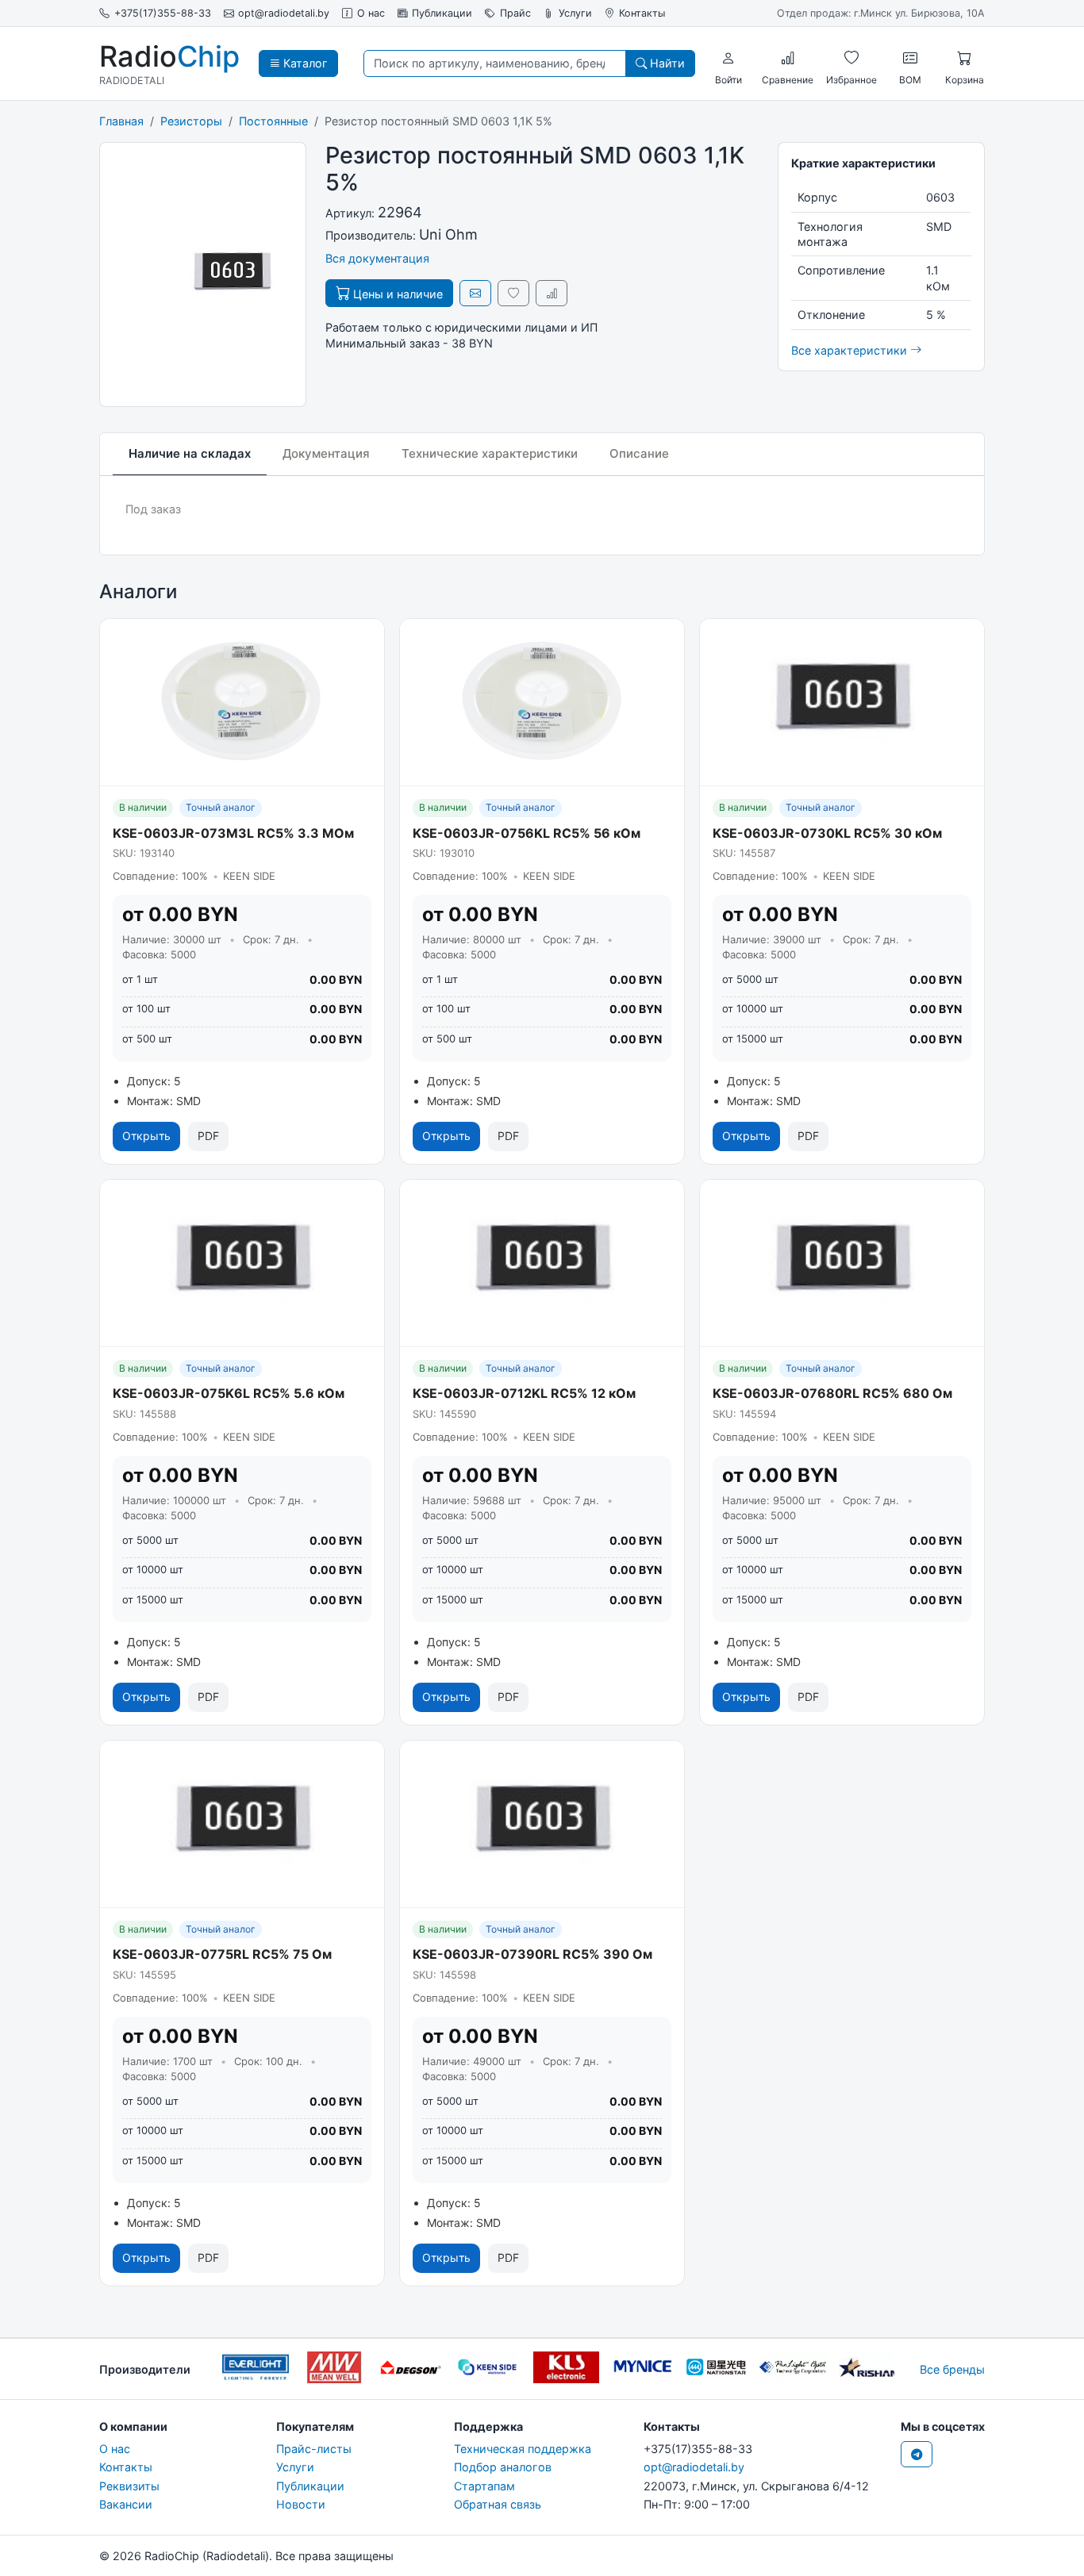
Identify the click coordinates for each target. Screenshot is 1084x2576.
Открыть (146, 1136)
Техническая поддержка (523, 2449)
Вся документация (377, 258)
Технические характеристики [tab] (490, 453)
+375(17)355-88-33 (163, 13)
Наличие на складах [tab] (190, 453)
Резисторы (191, 121)
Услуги (575, 13)
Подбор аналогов (503, 2467)
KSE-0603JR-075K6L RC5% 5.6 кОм (229, 1393)
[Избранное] (851, 58)
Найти (666, 63)
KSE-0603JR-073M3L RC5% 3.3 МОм (233, 833)
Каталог (304, 63)
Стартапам (484, 2486)
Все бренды (952, 2369)
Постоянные (273, 121)
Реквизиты (129, 2486)
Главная (121, 121)
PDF (208, 1136)
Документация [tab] (326, 453)
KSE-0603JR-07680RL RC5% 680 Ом (832, 1393)
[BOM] (910, 58)
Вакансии (126, 2504)
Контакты (642, 13)
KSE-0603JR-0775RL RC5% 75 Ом (222, 1954)
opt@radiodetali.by (284, 13)
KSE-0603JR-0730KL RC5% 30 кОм (827, 833)
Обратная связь (498, 2504)
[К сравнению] (552, 293)
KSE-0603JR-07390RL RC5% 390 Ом (532, 1954)
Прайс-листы (314, 2449)
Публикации (442, 13)
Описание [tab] (639, 453)
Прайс (515, 13)
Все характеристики (851, 350)
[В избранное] (513, 293)
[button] (728, 58)
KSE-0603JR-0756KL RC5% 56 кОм (527, 833)
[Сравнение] (788, 58)
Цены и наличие (396, 294)
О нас (371, 13)
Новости (301, 2504)
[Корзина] (964, 58)
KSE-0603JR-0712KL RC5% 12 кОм (524, 1393)
